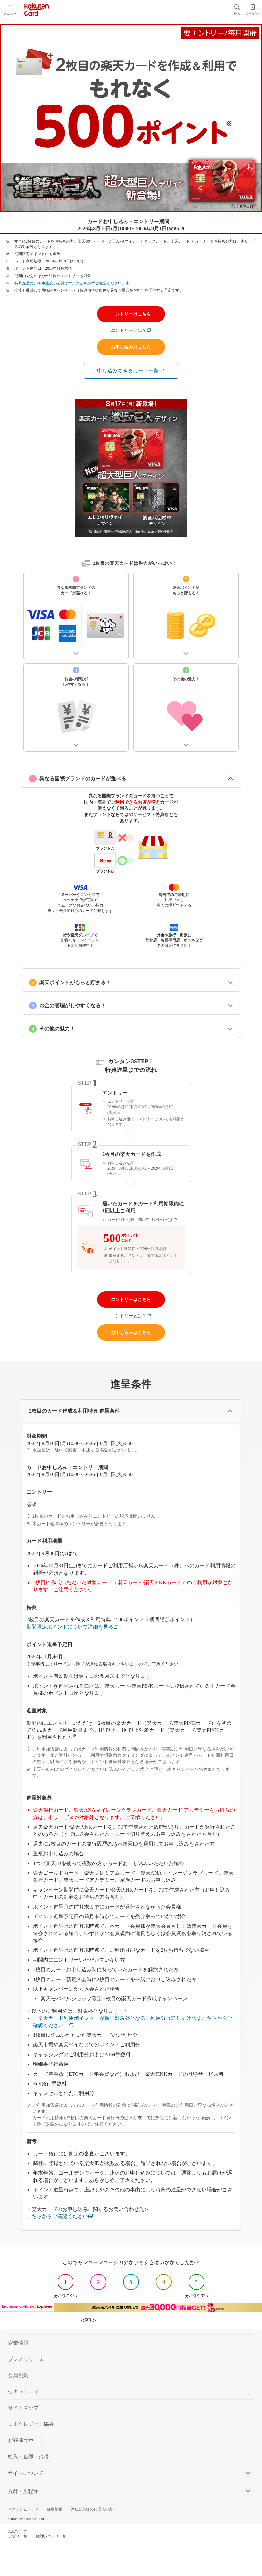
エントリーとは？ (129, 330)
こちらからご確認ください (57, 2216)
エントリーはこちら (131, 314)
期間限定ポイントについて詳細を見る (70, 1627)
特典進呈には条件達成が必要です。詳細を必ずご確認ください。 (70, 283)
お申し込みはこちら (131, 347)
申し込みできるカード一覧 (128, 371)
